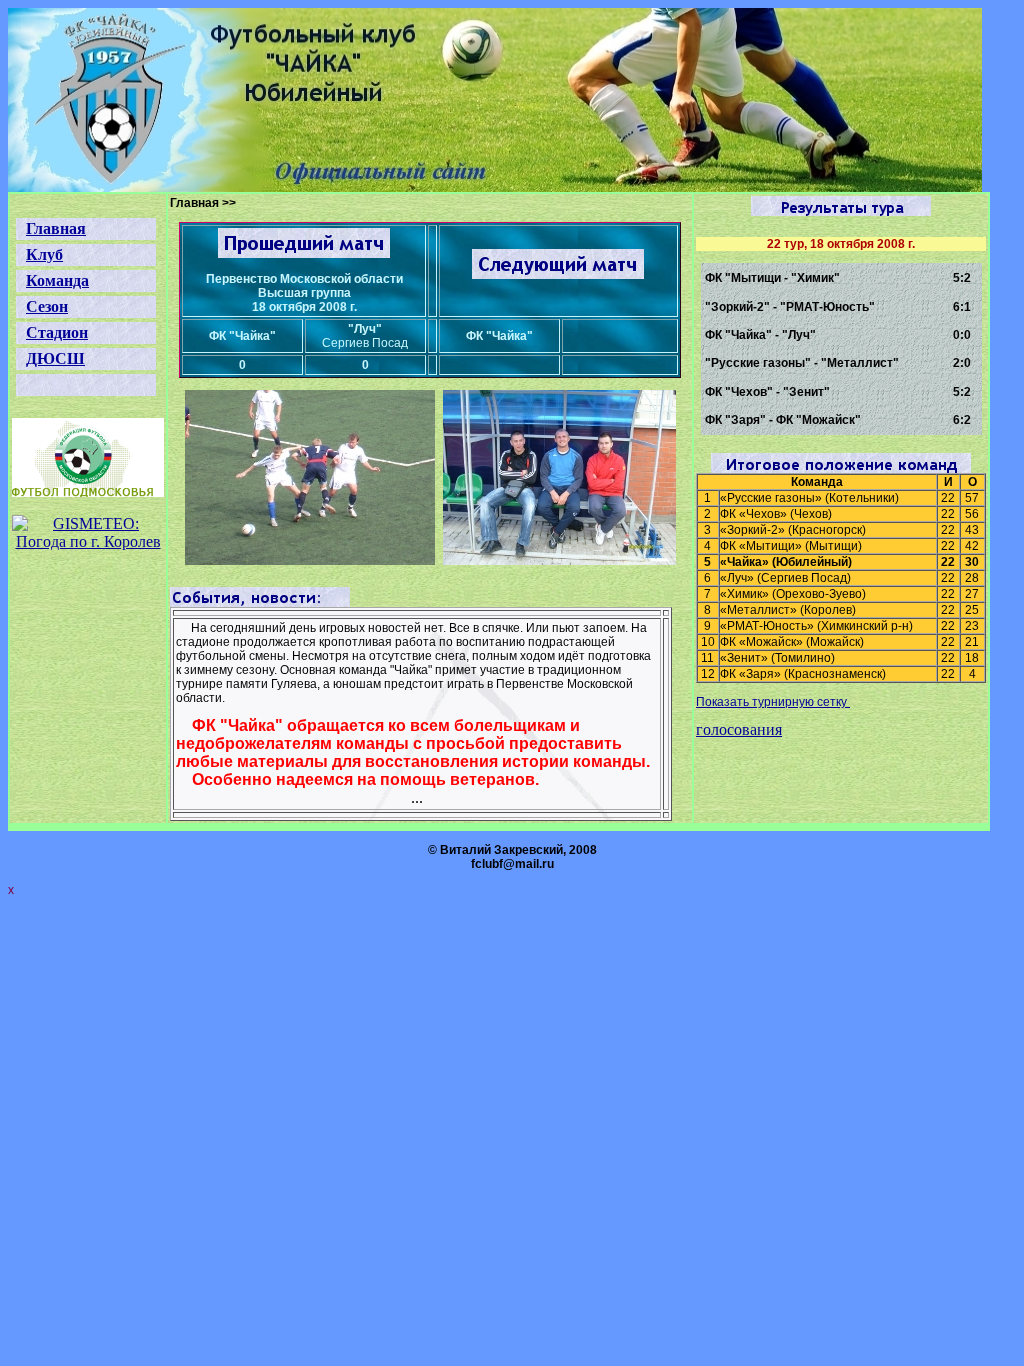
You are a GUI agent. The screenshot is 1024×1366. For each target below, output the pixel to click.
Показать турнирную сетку (773, 702)
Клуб (44, 254)
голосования (739, 729)
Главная (56, 228)
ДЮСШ (55, 358)
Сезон (47, 306)
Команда (57, 280)
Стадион (57, 332)
